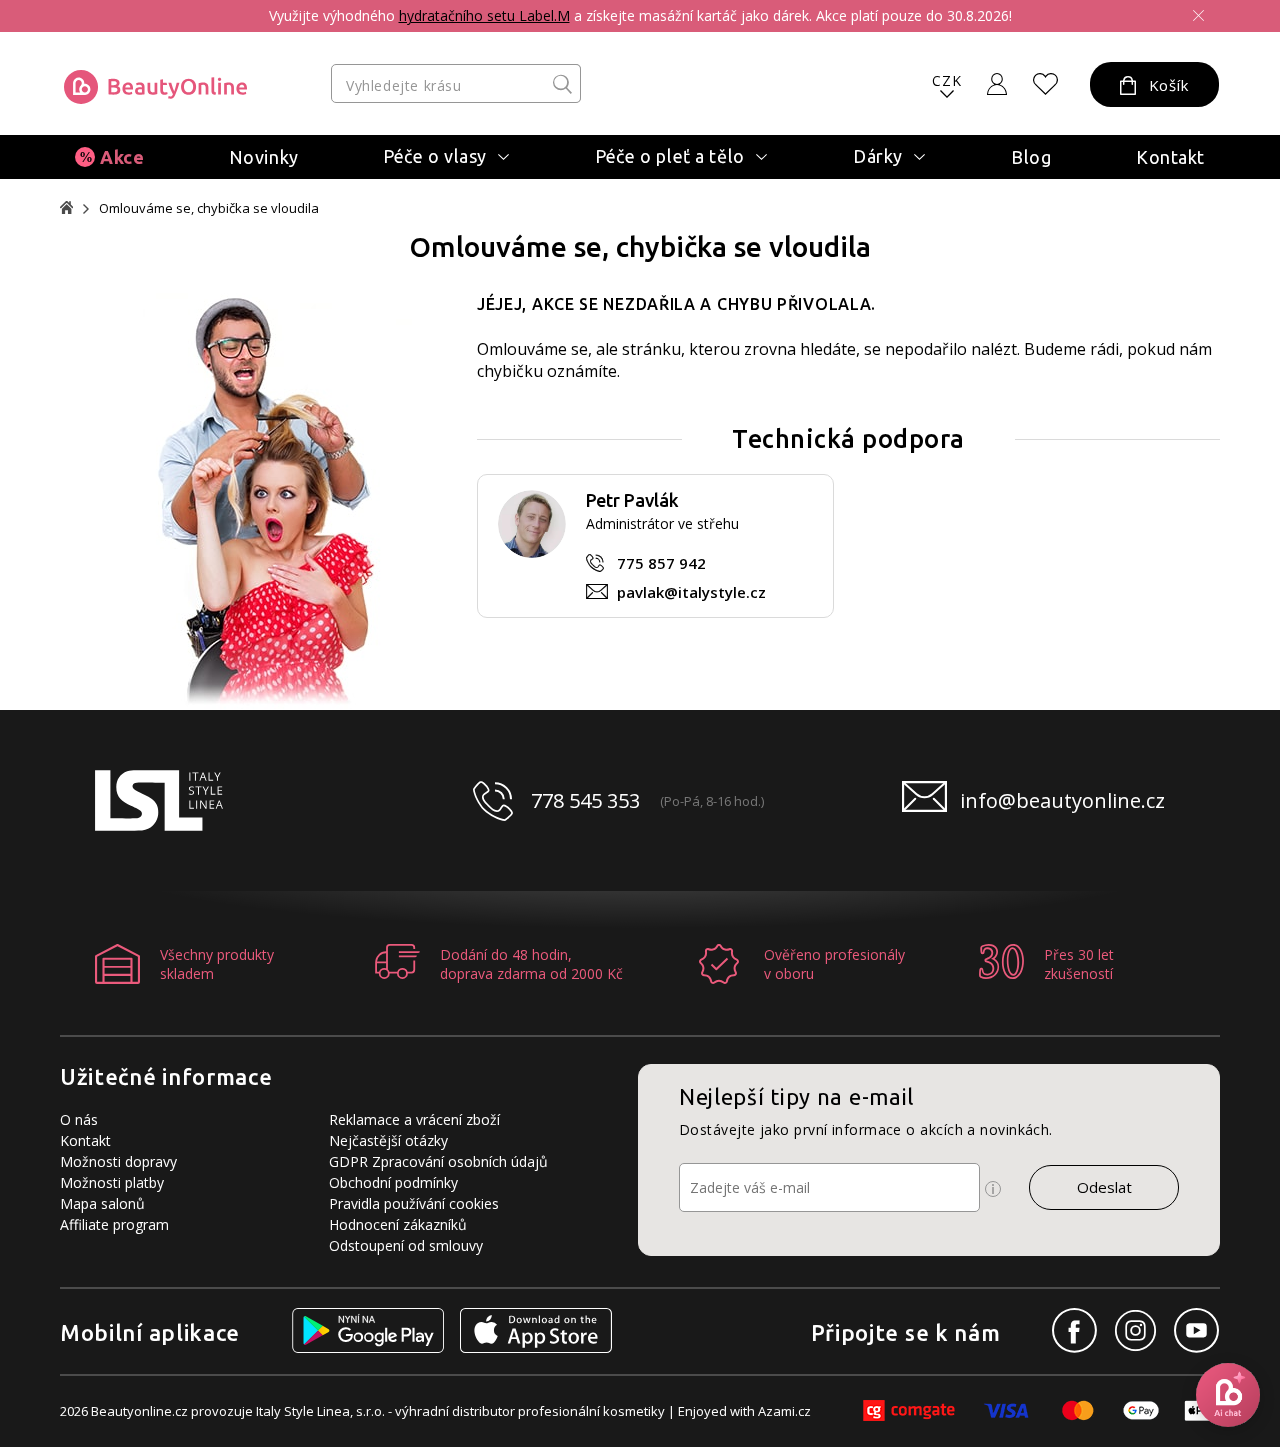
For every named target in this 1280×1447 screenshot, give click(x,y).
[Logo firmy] (155, 87)
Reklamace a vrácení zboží (414, 1119)
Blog (1031, 157)
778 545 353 (585, 800)
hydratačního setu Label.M (484, 15)
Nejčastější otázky (388, 1140)
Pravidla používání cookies (414, 1203)
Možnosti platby (112, 1182)
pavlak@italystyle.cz (691, 592)
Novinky (264, 157)
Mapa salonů (102, 1203)
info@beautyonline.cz (1062, 800)
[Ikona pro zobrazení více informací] (993, 1189)
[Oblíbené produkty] (1046, 84)
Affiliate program (114, 1224)
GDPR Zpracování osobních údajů (438, 1161)
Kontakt (1170, 157)
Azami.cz (784, 1411)
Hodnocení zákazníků (398, 1224)
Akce (122, 157)
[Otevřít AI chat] (1228, 1395)
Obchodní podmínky (393, 1182)
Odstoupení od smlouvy (406, 1245)
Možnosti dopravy (118, 1161)
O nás (79, 1119)
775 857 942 (661, 563)
